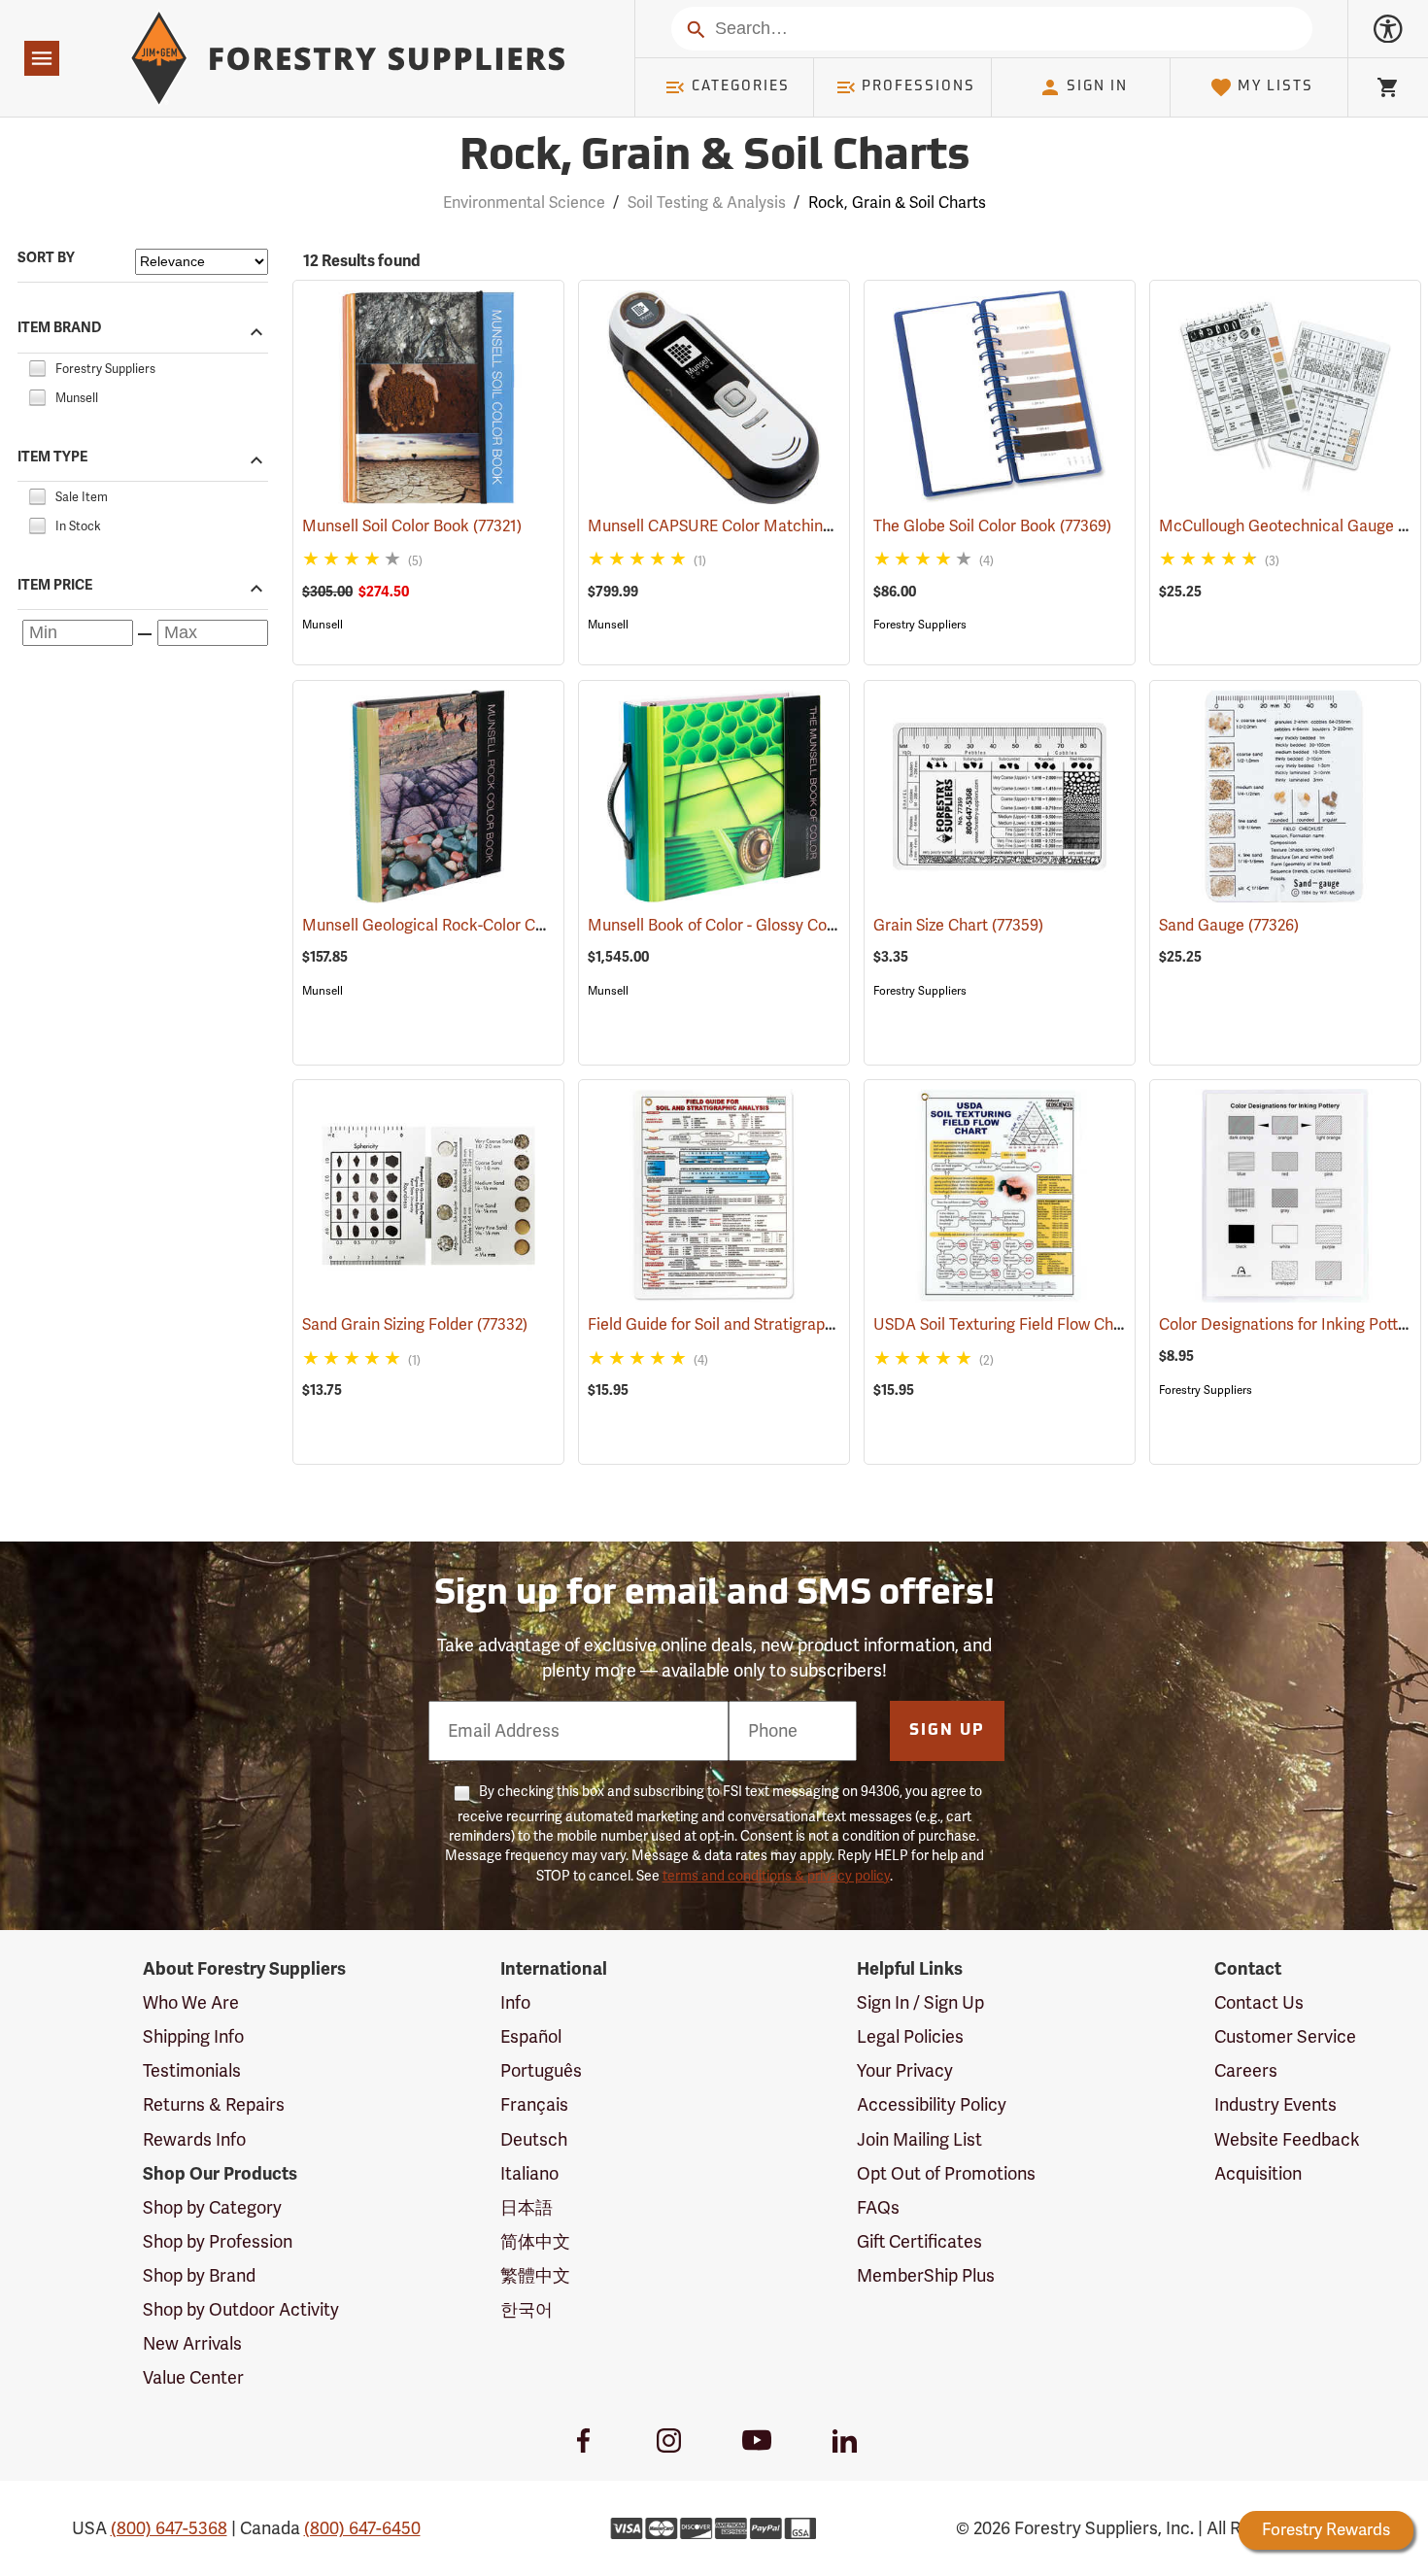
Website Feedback (1287, 2140)
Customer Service (1285, 2037)
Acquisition (1258, 2174)
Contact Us (1259, 2003)
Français (534, 2105)
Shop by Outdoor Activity (241, 2310)
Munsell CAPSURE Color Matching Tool (753, 526)
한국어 (527, 2310)
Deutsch (534, 2140)
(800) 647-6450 (362, 2528)
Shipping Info (193, 2037)
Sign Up (947, 1731)
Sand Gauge (1229, 926)
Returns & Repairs (214, 2105)
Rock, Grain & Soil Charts (714, 158)
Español (531, 2037)
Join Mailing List (919, 2140)
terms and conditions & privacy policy (776, 1876)
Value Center (193, 2378)
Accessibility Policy (932, 2105)
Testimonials (192, 2071)
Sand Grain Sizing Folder (415, 1325)
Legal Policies (910, 2037)
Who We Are (191, 2003)
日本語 (527, 2208)
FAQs (878, 2208)
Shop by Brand (199, 2276)
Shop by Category (212, 2208)
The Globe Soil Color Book (992, 526)
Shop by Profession (218, 2242)
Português (541, 2071)
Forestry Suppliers (920, 625)
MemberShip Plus (926, 2276)
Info (515, 2003)
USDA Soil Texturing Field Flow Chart (1031, 1325)
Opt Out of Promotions (946, 2174)
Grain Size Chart (958, 926)
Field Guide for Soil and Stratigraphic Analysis (775, 1325)
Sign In (1097, 87)
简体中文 (535, 2242)
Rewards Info (194, 2140)
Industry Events (1275, 2105)
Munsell (323, 625)
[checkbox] (37, 366)
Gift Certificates (919, 2242)
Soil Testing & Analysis (707, 203)
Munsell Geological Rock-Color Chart (461, 926)
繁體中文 (535, 2276)
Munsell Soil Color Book (412, 526)
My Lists (1275, 87)
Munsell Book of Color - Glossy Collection (761, 926)
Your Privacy (905, 2071)
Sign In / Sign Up (920, 2003)
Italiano (529, 2174)
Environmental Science (524, 203)
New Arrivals (192, 2344)
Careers (1246, 2071)
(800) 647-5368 (169, 2528)
